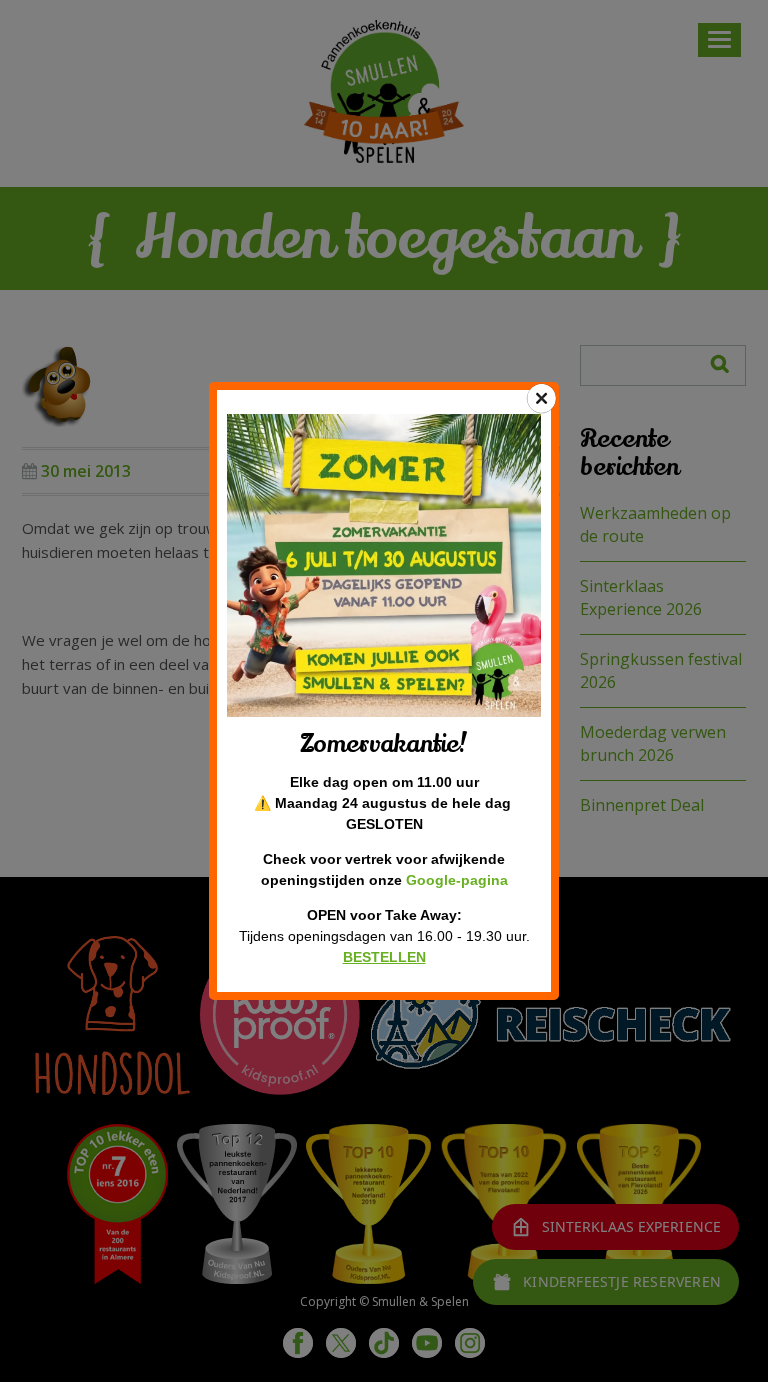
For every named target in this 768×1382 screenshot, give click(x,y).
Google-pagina (457, 880)
